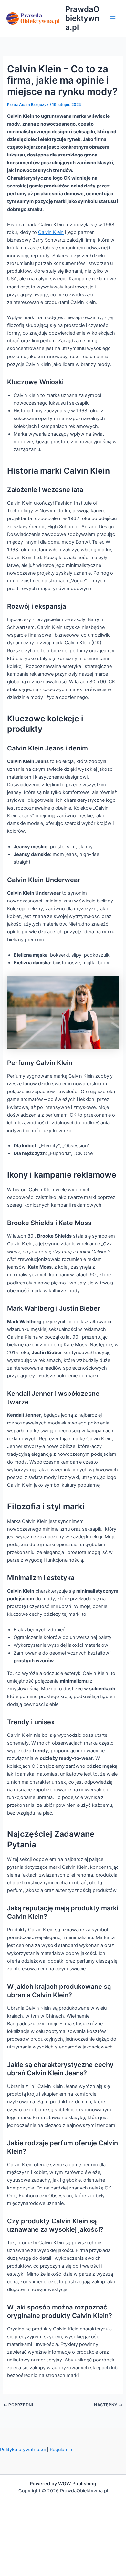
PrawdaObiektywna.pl (82, 18)
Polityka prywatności (23, 2450)
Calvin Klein (51, 232)
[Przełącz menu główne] (113, 18)
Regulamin (61, 2450)
